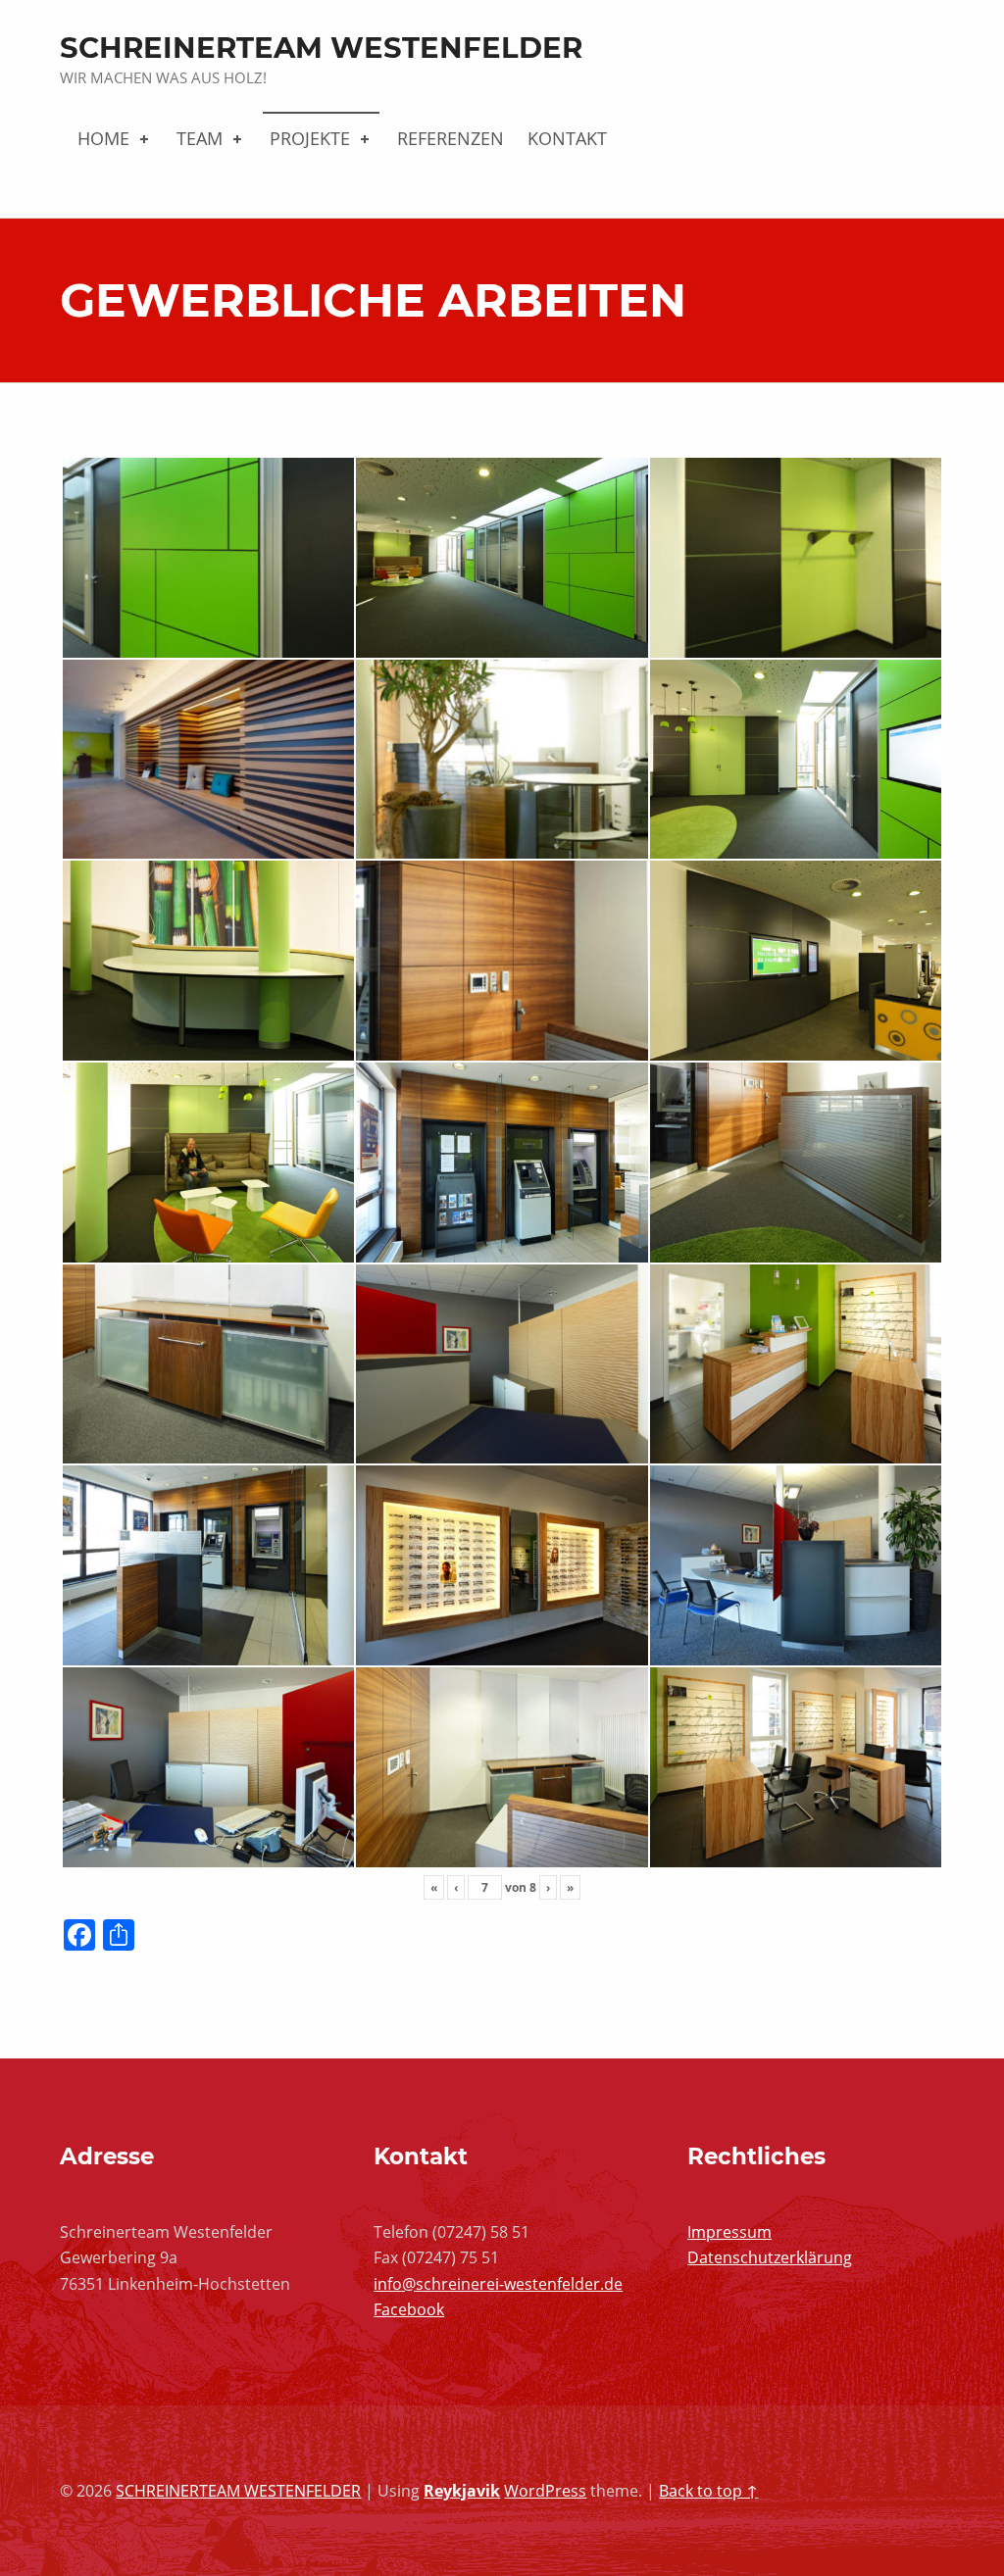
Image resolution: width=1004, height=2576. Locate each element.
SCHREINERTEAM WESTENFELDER (321, 48)
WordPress (545, 2491)
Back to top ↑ (708, 2491)
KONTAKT (567, 138)
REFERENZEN (451, 138)
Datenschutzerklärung (770, 2257)
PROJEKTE (310, 138)
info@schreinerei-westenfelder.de (498, 2284)
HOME (103, 138)
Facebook (409, 2309)
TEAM (200, 138)
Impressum (729, 2232)
